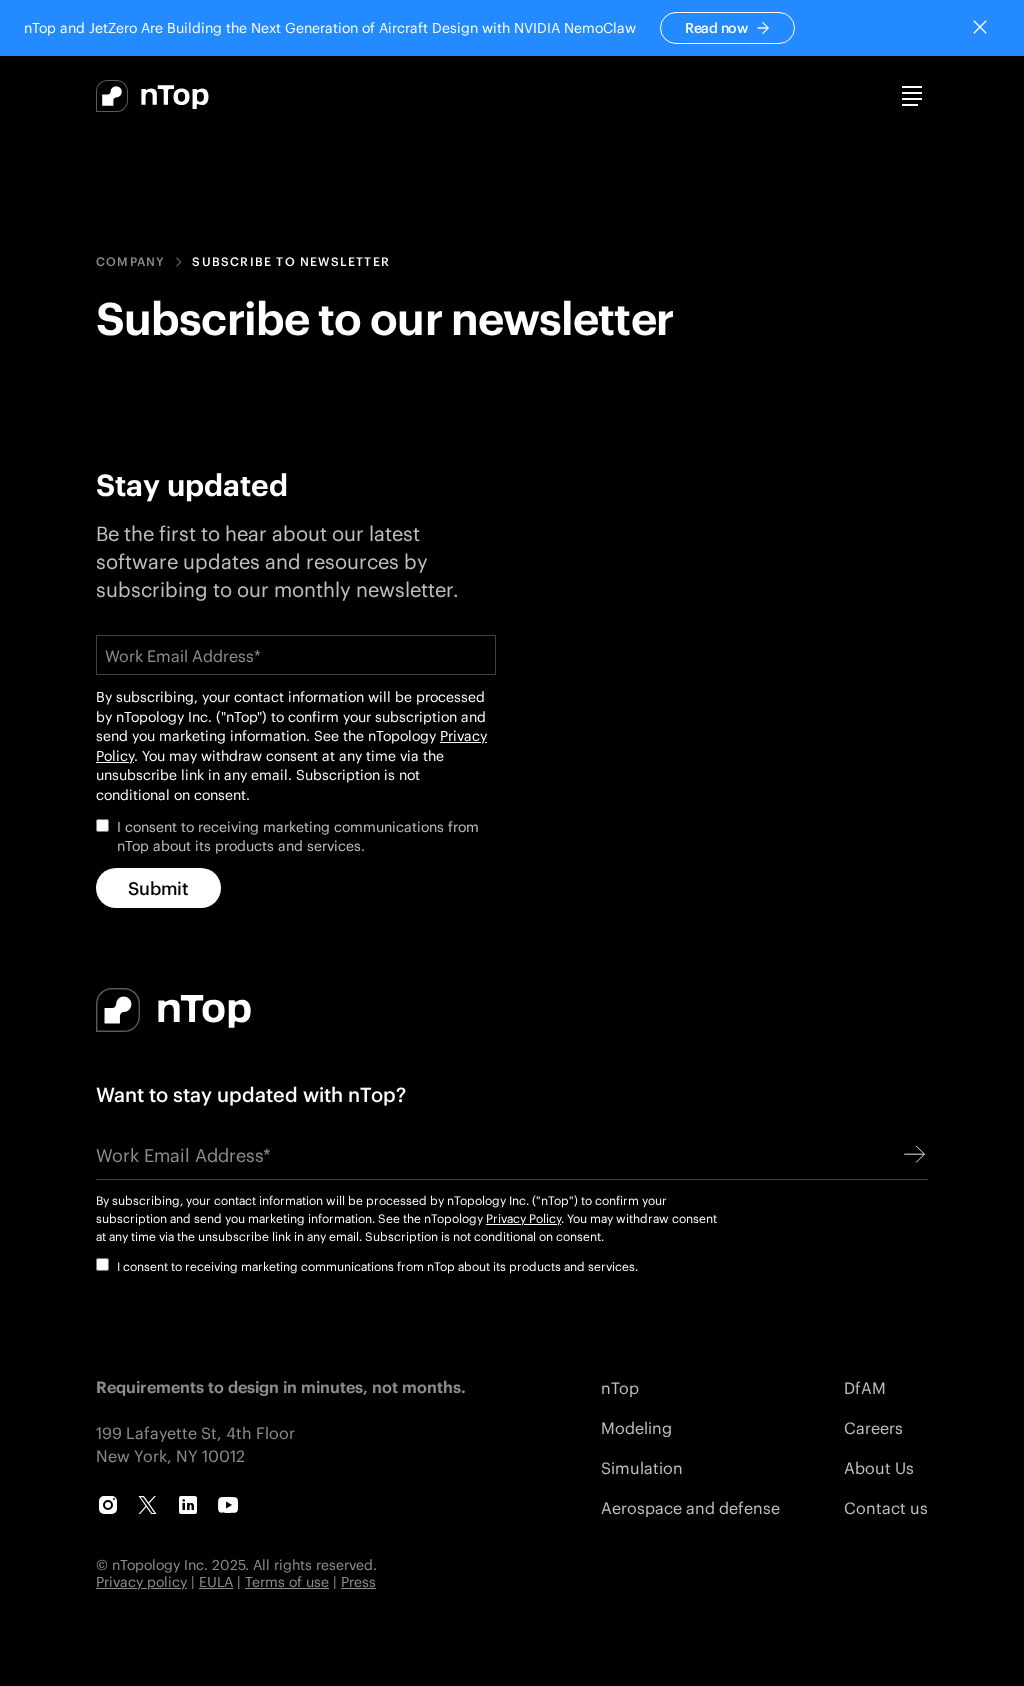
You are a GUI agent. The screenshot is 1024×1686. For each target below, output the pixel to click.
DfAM (865, 1387)
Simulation (642, 1467)
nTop (620, 1387)
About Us (879, 1467)
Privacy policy (141, 1581)
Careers (873, 1427)
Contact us (886, 1507)
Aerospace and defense (690, 1507)
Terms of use (287, 1581)
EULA (216, 1581)
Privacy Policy (523, 1218)
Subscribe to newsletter (291, 262)
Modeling (636, 1427)
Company (130, 262)
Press (358, 1581)
